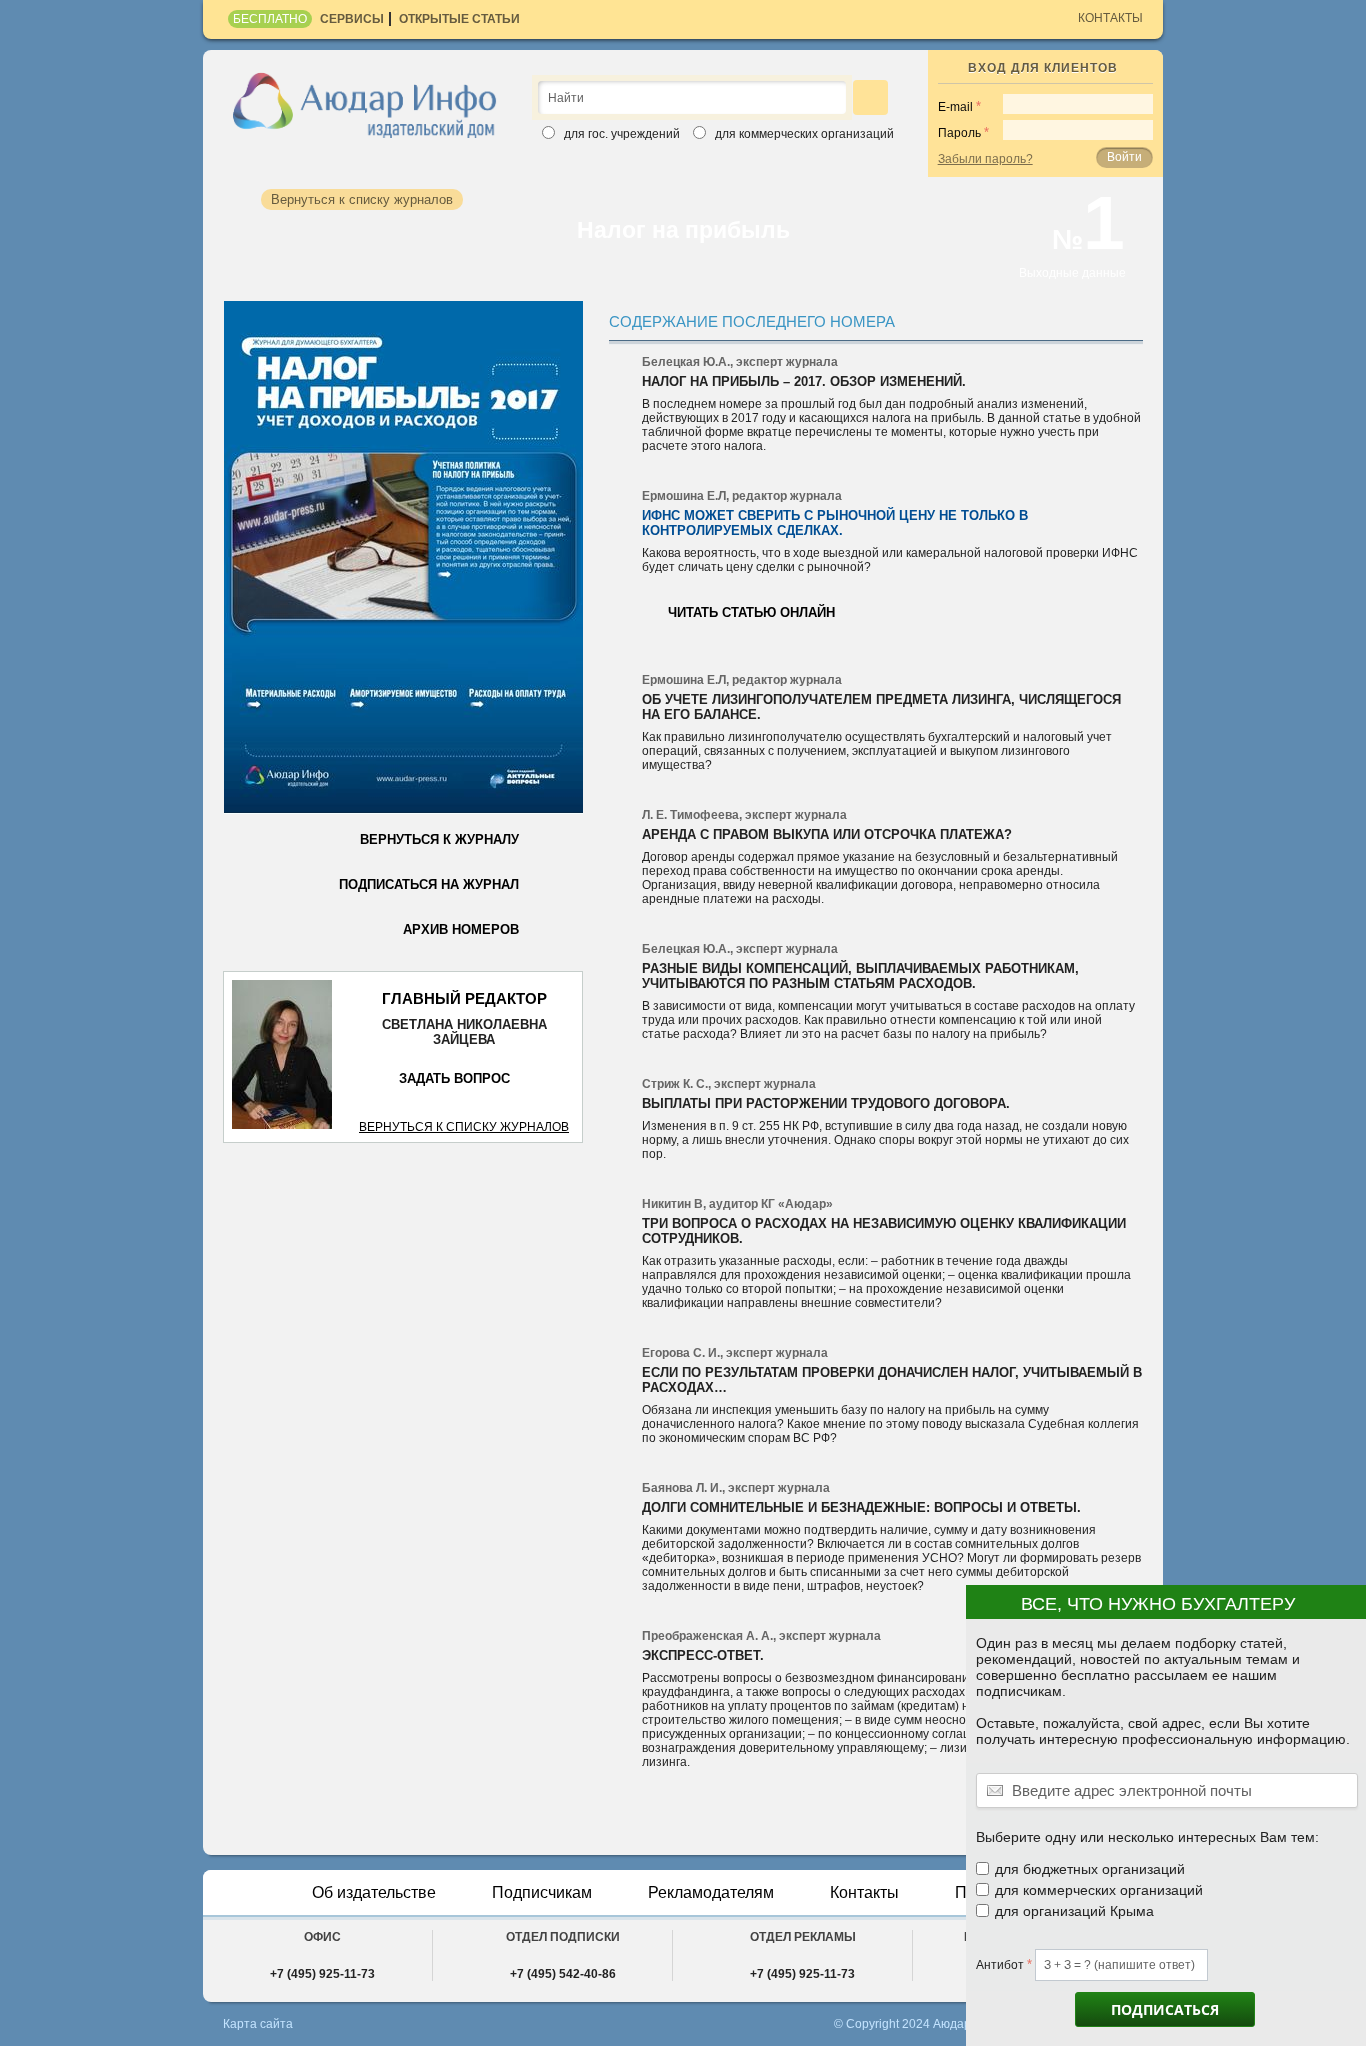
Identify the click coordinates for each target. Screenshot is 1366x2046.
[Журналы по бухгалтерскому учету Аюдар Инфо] (365, 104)
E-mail (955, 107)
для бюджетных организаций (1090, 1869)
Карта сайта (258, 2024)
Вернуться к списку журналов (464, 1127)
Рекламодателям (711, 1892)
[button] (1342, 1612)
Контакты (1110, 18)
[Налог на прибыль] (403, 557)
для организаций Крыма (1074, 1911)
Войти (1124, 157)
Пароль (959, 133)
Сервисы (352, 19)
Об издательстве (374, 1892)
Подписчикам (542, 1892)
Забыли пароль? (985, 159)
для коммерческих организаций (1099, 1890)
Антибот (1000, 1965)
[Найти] (870, 97)
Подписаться (1165, 2009)
